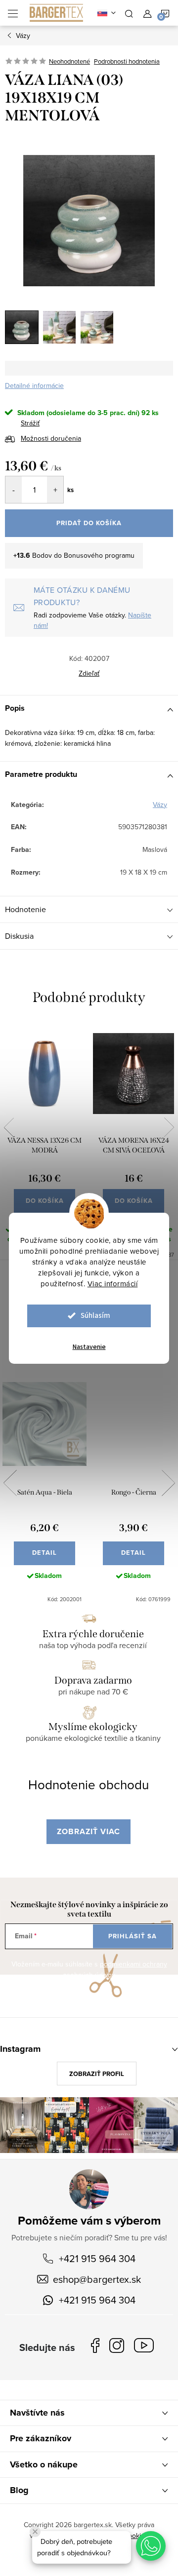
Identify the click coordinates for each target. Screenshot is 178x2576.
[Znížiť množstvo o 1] (14, 490)
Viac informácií (113, 1284)
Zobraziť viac (89, 1831)
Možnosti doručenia (51, 438)
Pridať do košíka (89, 523)
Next (169, 1127)
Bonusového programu (99, 555)
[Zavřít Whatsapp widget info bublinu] (35, 2532)
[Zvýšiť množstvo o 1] (55, 490)
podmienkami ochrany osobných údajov (115, 1969)
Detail (44, 1553)
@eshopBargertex (146, 2347)
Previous (9, 1127)
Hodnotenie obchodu (89, 1784)
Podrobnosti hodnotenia (127, 61)
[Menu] (13, 13)
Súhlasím (95, 1316)
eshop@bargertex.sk (97, 2279)
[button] (151, 2546)
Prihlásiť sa (133, 1936)
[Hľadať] (129, 13)
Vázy (160, 805)
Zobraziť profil (97, 2074)
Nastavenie (89, 1347)
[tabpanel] (44, 1141)
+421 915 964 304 (97, 2258)
